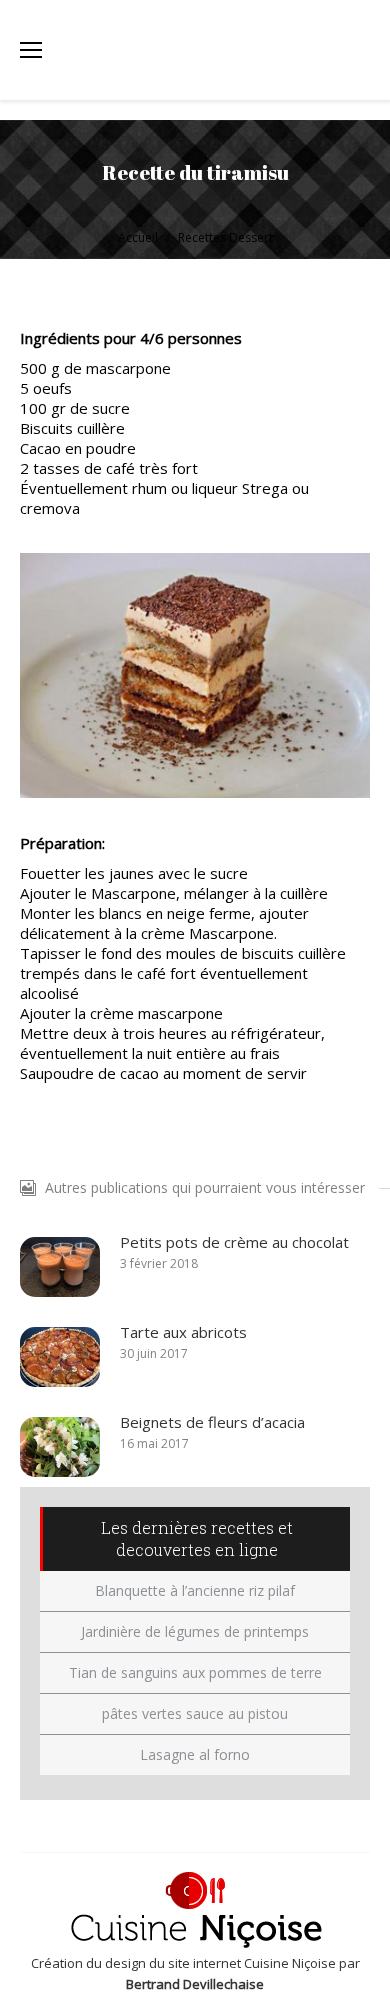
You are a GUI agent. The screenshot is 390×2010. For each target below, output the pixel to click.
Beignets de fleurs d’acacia (212, 1422)
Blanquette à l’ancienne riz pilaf (195, 1590)
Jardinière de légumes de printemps (195, 1631)
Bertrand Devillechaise (195, 1984)
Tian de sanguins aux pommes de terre (195, 1672)
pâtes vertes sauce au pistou (195, 1713)
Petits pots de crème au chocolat (234, 1242)
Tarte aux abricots (183, 1332)
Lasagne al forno (195, 1754)
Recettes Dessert (225, 237)
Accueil (138, 237)
